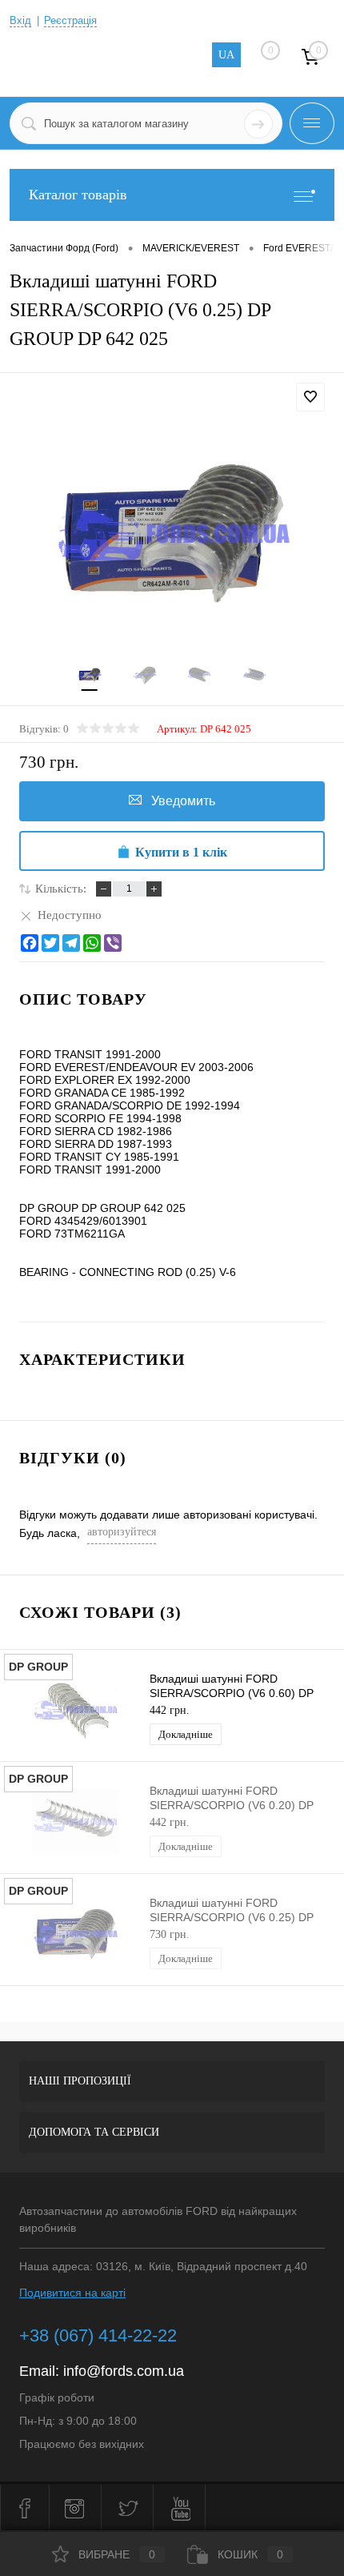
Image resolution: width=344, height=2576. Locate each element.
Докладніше (186, 1734)
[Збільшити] (172, 532)
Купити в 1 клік (181, 852)
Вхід (20, 20)
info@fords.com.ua (124, 2371)
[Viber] (113, 943)
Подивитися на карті (72, 2293)
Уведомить (183, 801)
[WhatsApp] (92, 943)
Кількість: (61, 889)
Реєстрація (70, 20)
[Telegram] (71, 943)
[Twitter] (50, 943)
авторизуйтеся (122, 1532)
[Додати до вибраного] (310, 397)
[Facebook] (30, 943)
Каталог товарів (78, 195)
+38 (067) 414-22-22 (98, 2335)
